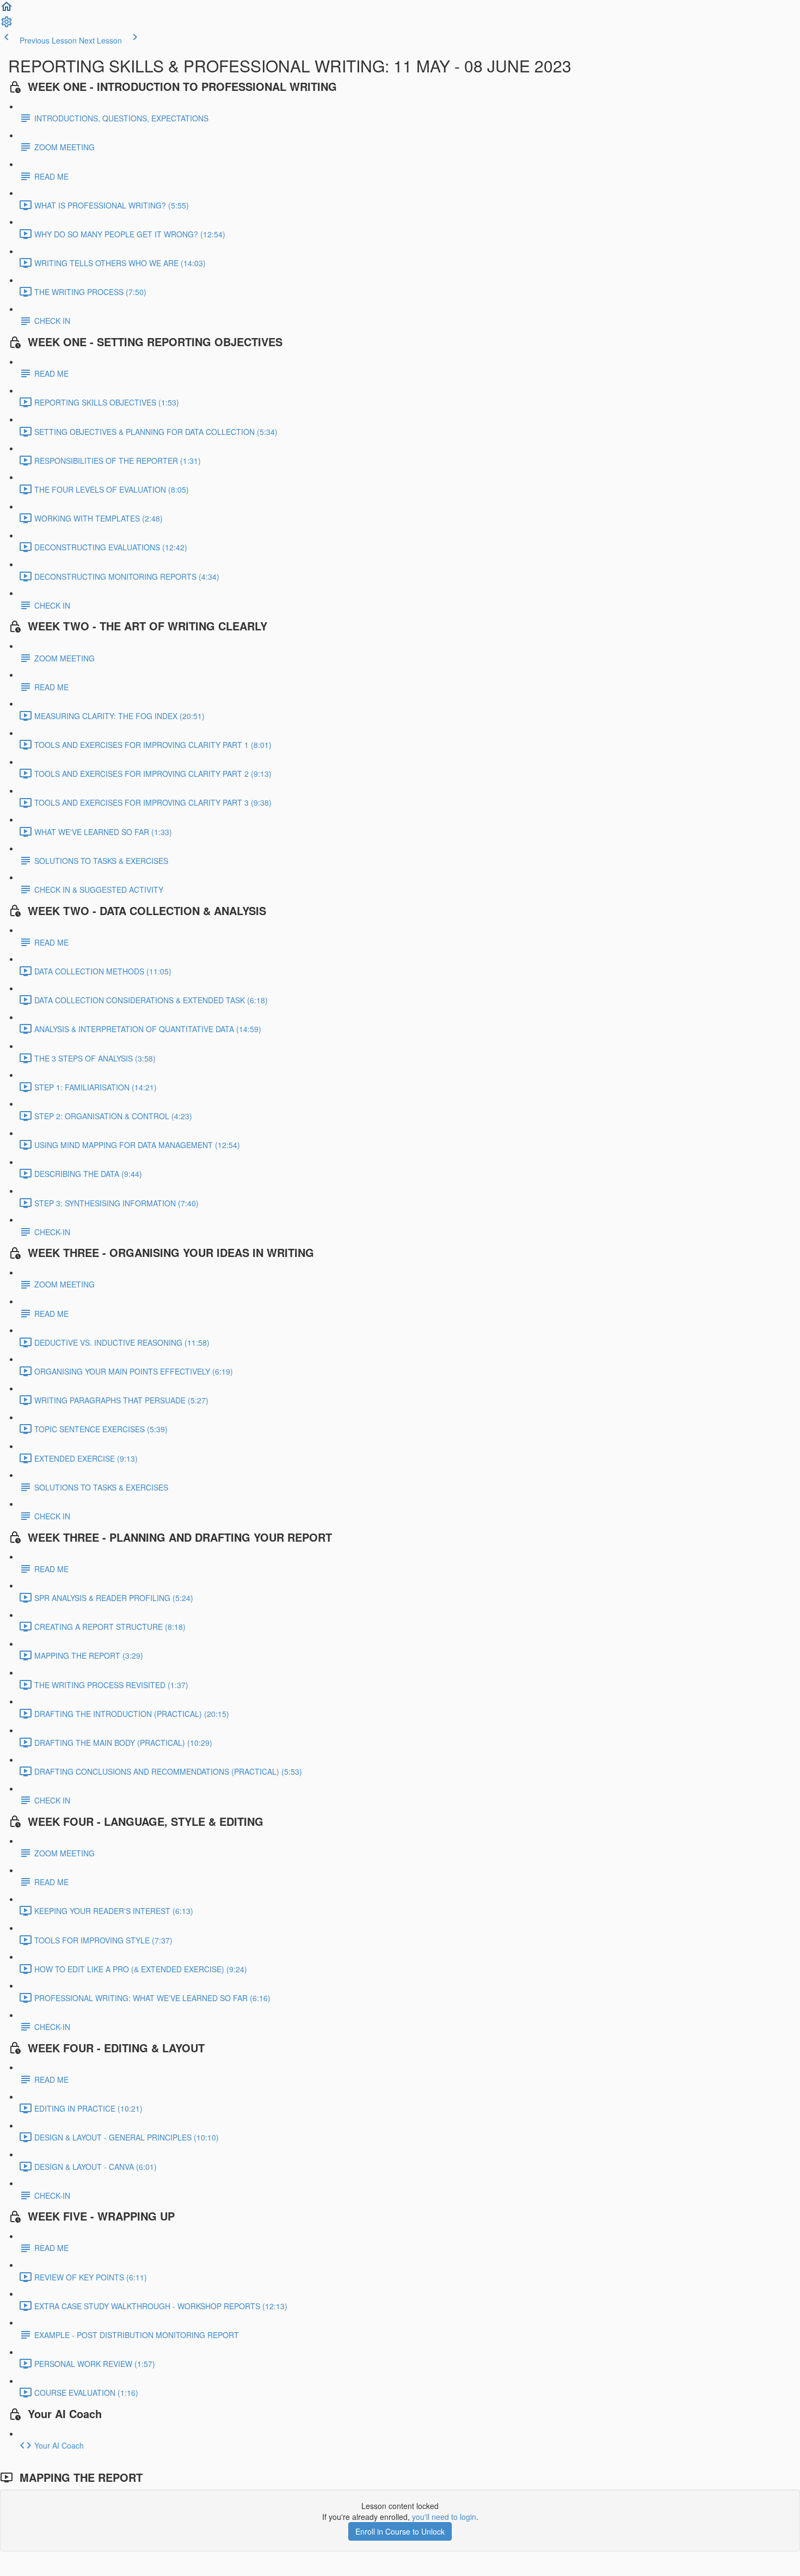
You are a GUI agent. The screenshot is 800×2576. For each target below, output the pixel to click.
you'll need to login (444, 2517)
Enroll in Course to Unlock (400, 2531)
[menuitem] (7, 25)
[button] (7, 10)
